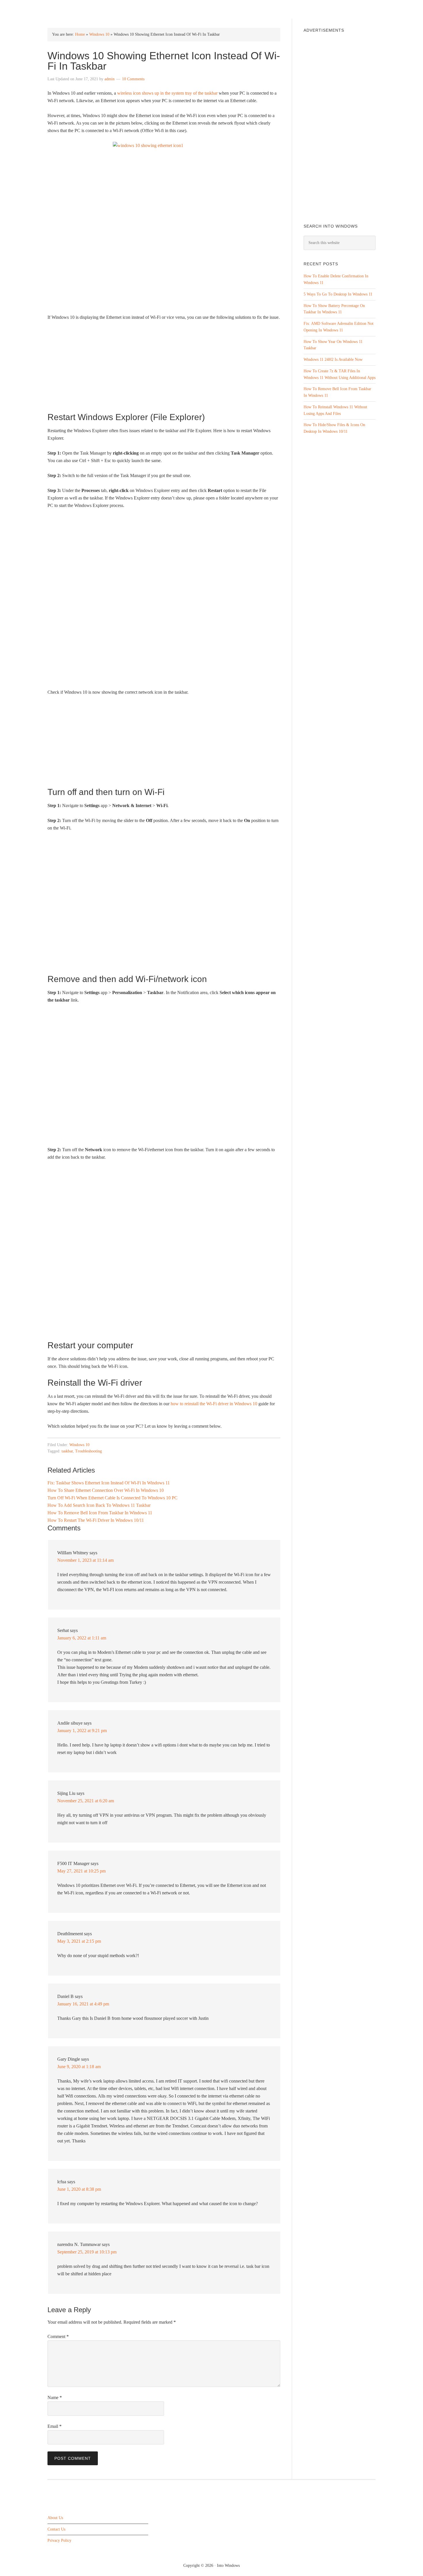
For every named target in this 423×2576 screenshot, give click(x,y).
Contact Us (56, 2529)
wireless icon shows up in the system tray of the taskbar (167, 93)
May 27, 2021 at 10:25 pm (81, 1871)
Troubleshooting (88, 1451)
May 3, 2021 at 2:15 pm (79, 1941)
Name (55, 2397)
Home (80, 34)
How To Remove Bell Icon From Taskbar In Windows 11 (100, 1513)
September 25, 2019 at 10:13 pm (87, 2252)
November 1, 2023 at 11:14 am (85, 1560)
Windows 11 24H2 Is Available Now (333, 360)
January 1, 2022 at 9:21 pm (82, 1731)
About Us (55, 2518)
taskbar (67, 1451)
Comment (58, 2336)
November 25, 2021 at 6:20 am (86, 1801)
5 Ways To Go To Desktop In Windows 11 (338, 294)
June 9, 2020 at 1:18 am (79, 2067)
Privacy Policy (59, 2541)
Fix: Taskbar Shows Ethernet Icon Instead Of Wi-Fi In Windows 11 (109, 1483)
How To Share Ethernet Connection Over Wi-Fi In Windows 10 (106, 1490)
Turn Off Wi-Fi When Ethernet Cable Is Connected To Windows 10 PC (113, 1498)
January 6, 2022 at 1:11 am (82, 1638)
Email (55, 2426)
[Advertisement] (164, 369)
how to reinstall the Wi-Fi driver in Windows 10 (214, 1404)
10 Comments (133, 79)
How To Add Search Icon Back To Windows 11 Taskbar (99, 1505)
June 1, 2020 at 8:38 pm (79, 2189)
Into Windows (78, 9)
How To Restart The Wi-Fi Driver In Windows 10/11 (96, 1520)
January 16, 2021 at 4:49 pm (83, 2004)
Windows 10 (99, 34)
